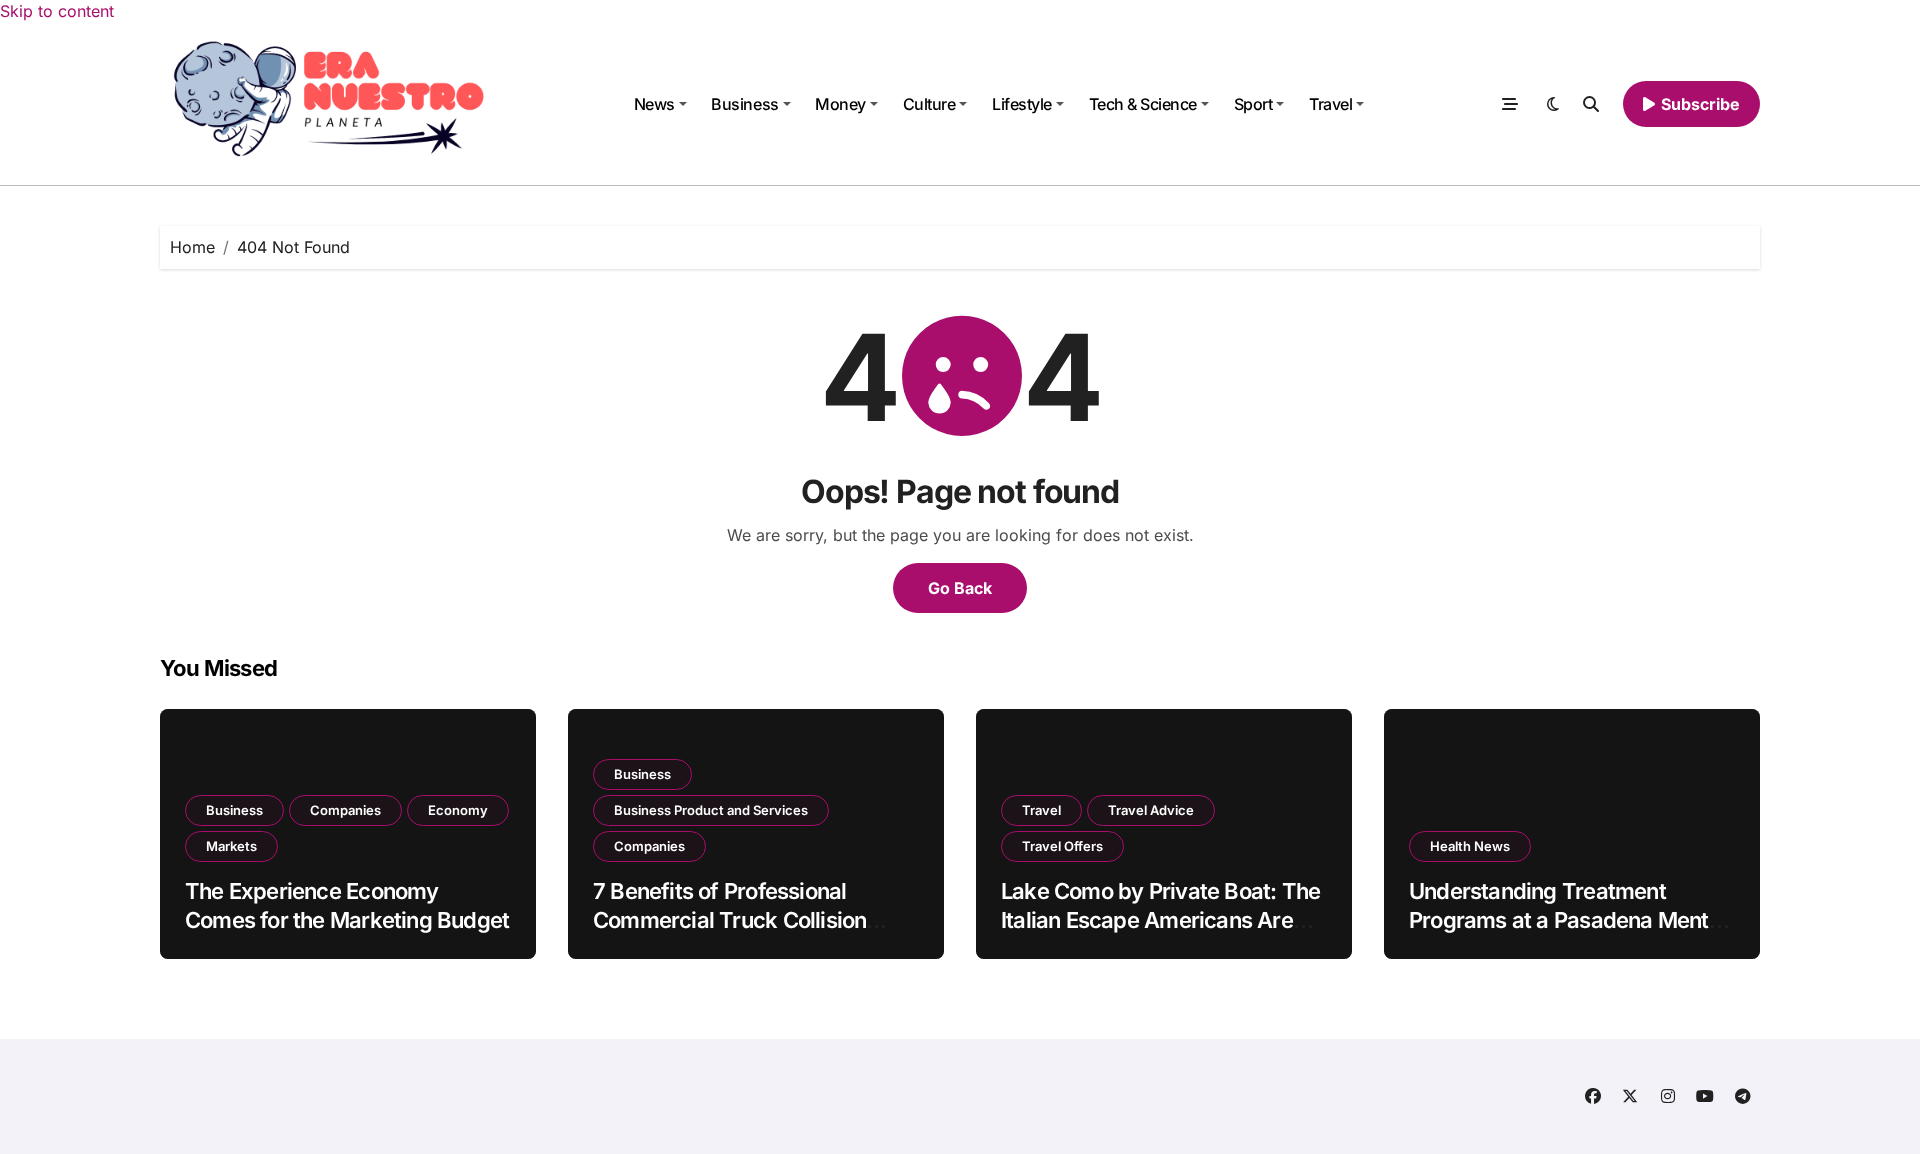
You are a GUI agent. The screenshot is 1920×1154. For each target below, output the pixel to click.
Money (840, 104)
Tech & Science (1143, 104)
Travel (1330, 104)
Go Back (960, 588)
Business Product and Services (711, 810)
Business (744, 104)
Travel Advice (1151, 810)
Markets (231, 846)
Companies (345, 810)
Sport (1253, 104)
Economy (458, 810)
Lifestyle (1022, 104)
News (654, 104)
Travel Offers (1062, 846)
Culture (929, 104)
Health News (1470, 846)
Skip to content (57, 11)
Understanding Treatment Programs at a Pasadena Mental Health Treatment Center (1567, 919)
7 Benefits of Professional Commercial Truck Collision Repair (729, 919)
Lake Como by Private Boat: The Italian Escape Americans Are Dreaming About (1160, 919)
